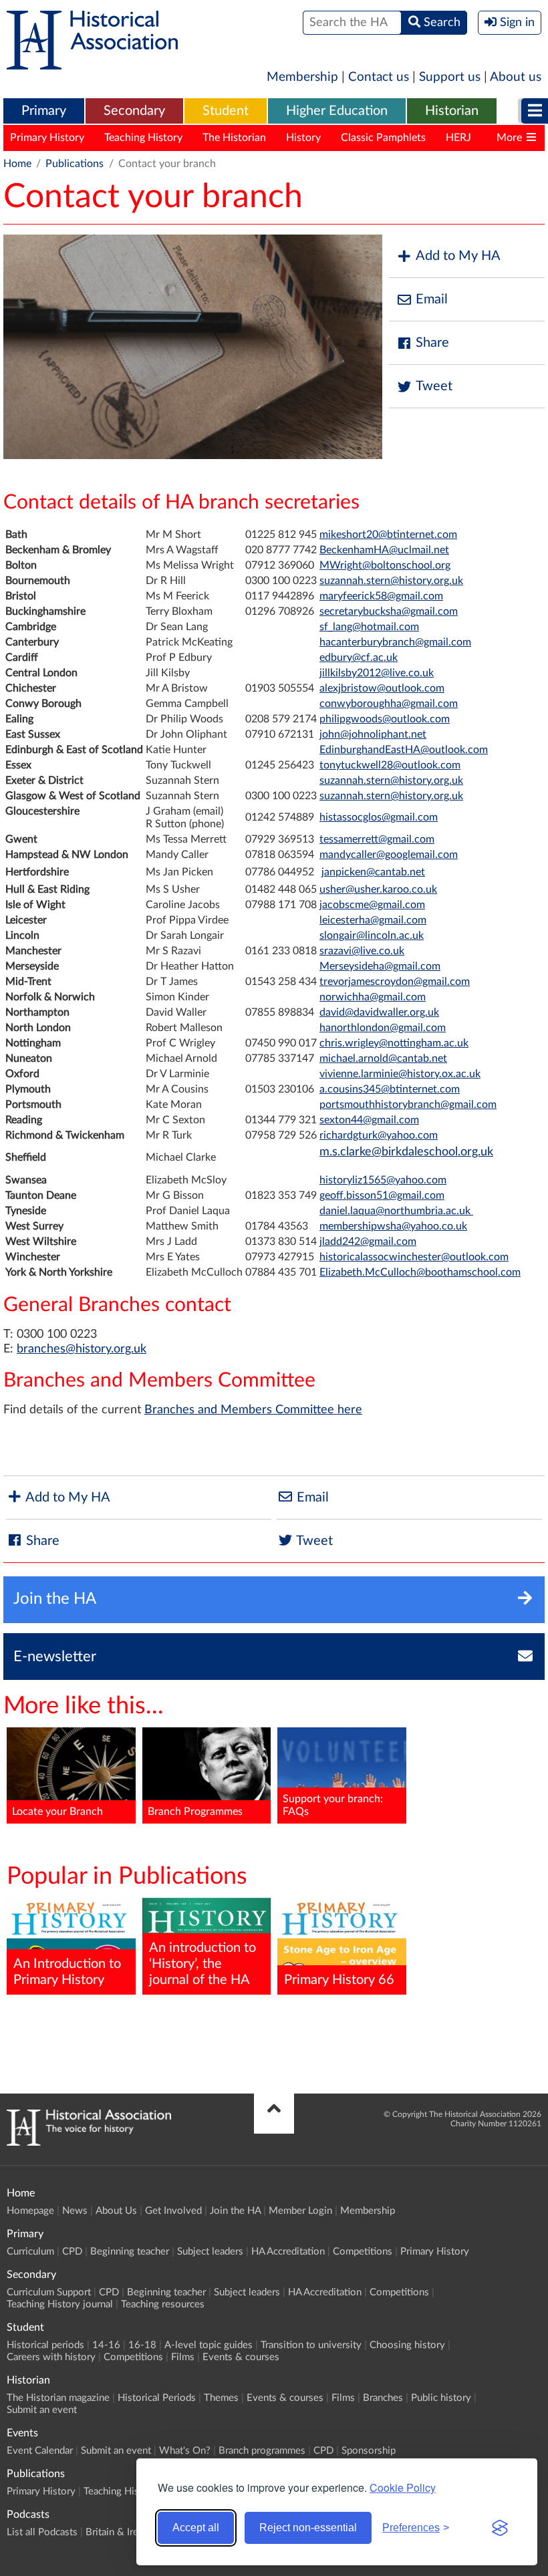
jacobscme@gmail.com (372, 905)
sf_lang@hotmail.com (369, 627)
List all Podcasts (42, 2532)
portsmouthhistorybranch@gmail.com (408, 1105)
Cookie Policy (403, 2487)
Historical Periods (157, 2398)
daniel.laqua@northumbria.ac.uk (396, 1211)
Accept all (196, 2528)
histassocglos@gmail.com (379, 817)
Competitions (363, 2252)
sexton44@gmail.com (369, 1120)
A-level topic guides (209, 2345)
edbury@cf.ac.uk (359, 658)
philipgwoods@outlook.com (385, 719)
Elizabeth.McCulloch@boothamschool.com (420, 1272)
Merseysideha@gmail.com (380, 966)
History (303, 138)
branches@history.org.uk (82, 1349)
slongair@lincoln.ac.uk (372, 936)
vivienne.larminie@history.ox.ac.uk (400, 1074)
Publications (75, 164)
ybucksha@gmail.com (408, 611)
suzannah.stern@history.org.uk (391, 581)
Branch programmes (262, 2451)
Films (183, 2357)
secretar (338, 611)
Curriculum (30, 2252)
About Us (116, 2211)
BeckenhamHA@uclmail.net (384, 550)
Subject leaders (210, 2252)
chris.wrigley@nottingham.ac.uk (394, 1043)
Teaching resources (163, 2304)
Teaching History (143, 138)
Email (432, 299)
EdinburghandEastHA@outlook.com (404, 750)
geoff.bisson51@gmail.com (382, 1195)
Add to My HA (458, 256)
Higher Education (337, 111)
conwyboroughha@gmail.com (389, 704)
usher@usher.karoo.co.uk (378, 889)
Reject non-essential (308, 2528)
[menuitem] (44, 112)
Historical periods (45, 2345)
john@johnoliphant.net (373, 734)
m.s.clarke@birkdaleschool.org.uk (406, 1152)
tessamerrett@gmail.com (377, 839)
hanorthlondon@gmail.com (383, 1028)
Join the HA (235, 2211)
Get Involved (173, 2211)
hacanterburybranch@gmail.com (395, 642)
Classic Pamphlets (383, 138)
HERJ (458, 138)
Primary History (47, 138)
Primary (44, 111)
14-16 (106, 2345)
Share (432, 343)
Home (17, 164)
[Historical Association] (92, 63)
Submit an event (42, 2410)
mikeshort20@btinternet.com (388, 535)
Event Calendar (40, 2451)
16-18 (142, 2345)
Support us (450, 77)
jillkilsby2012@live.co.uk (377, 673)
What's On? (185, 2451)
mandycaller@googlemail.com (389, 855)
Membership (302, 77)
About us (516, 77)
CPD (72, 2252)
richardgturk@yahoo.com (379, 1135)
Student (226, 111)
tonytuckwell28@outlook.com (390, 765)
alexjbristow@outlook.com (382, 688)
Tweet (434, 386)
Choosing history (407, 2345)
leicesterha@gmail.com (373, 920)
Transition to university (311, 2345)
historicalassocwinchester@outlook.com (414, 1257)
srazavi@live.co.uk (362, 951)
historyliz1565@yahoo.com (383, 1180)
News (75, 2211)
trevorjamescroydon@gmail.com (395, 982)
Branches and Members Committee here (253, 1410)
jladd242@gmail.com (368, 1242)
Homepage (30, 2211)
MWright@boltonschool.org (385, 565)
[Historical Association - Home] (89, 2142)
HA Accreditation (288, 2252)
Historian (452, 111)
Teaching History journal (60, 2304)
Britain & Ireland (121, 2532)
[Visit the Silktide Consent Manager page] (500, 2528)
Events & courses (241, 2357)
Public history (441, 2398)
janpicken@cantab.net (373, 872)
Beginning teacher (130, 2252)
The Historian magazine (58, 2398)
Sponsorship (369, 2451)
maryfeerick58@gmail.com (381, 596)
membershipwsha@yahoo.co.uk (393, 1226)
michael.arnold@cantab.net (383, 1058)
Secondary (134, 111)
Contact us (379, 77)
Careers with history (51, 2357)
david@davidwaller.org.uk (379, 1012)
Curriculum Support (49, 2292)
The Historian (234, 138)
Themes (221, 2398)
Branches (383, 2398)
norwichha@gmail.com (373, 997)
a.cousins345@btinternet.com (390, 1089)
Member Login (300, 2211)
